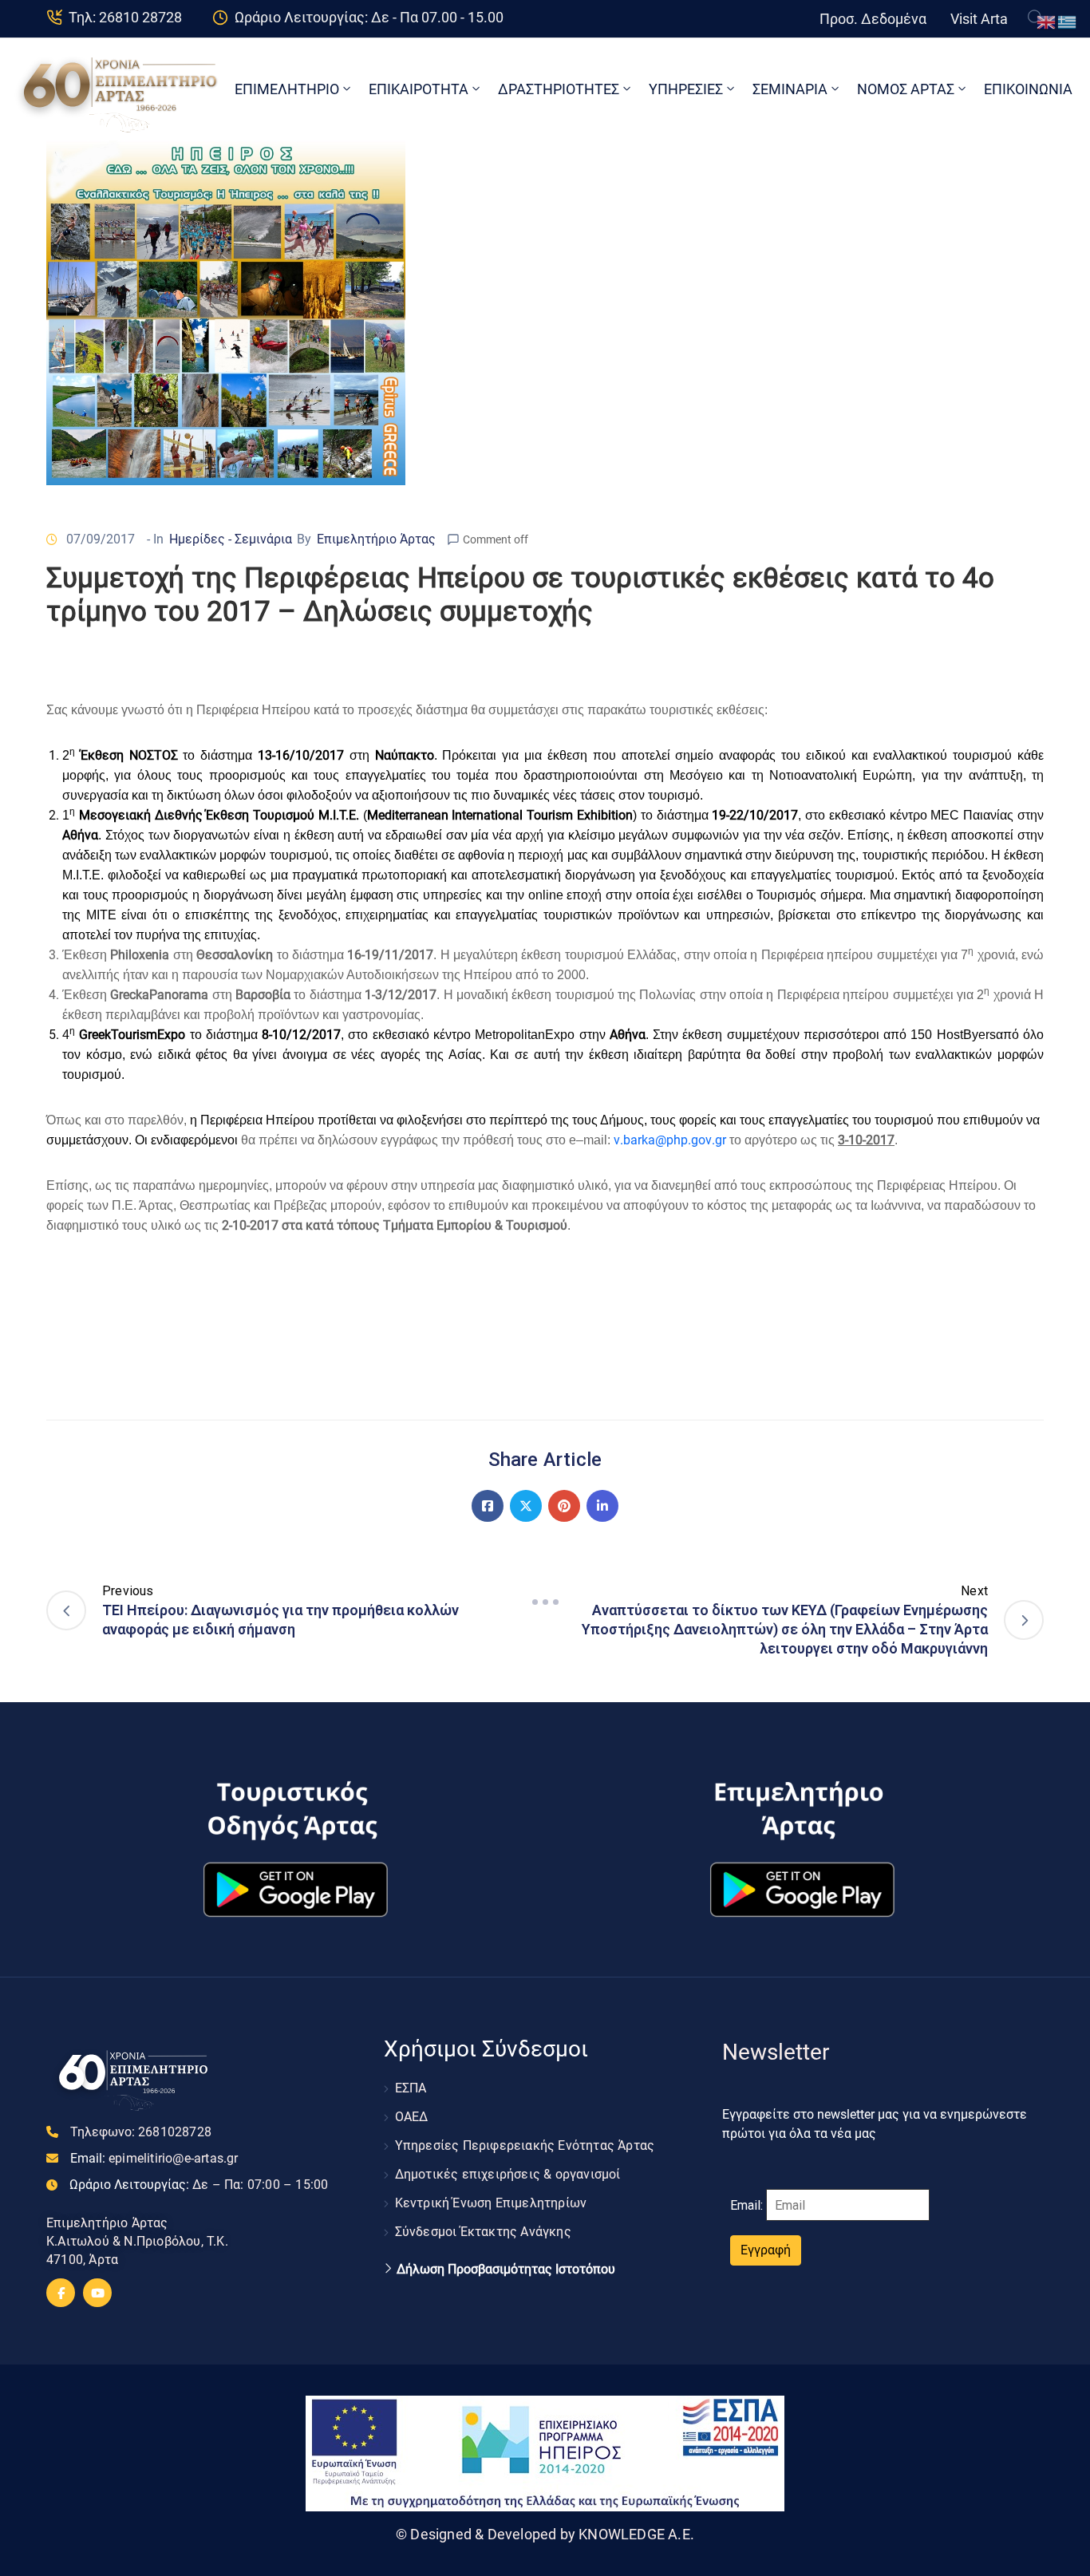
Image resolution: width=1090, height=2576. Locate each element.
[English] (1047, 21)
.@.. (670, 1140)
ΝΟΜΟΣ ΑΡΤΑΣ (906, 89)
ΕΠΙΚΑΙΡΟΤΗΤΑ (419, 89)
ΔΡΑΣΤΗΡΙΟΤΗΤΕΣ (559, 89)
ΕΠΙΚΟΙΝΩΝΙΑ (1028, 89)
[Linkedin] (602, 1506)
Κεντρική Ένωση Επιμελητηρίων (491, 2203)
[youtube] (97, 2293)
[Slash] (545, 1602)
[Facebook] (488, 1506)
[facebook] (61, 2293)
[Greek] (1068, 21)
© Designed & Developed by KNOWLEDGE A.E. (545, 2534)
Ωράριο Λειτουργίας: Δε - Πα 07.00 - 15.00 (369, 17)
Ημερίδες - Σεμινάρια (231, 539)
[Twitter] (526, 1506)
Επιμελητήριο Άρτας (376, 539)
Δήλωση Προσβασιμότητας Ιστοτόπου (506, 2270)
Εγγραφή (766, 2250)
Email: (154, 2158)
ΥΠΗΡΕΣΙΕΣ (686, 89)
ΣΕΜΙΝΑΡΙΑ (790, 89)
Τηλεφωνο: (141, 2132)
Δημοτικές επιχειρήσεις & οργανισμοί (508, 2174)
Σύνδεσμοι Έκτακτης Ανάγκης (483, 2232)
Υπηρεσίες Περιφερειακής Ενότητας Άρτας (525, 2145)
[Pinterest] (564, 1506)
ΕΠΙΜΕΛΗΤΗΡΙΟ (287, 89)
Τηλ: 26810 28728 (125, 17)
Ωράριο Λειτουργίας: (199, 2185)
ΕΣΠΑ (411, 2088)
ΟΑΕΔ (412, 2117)
